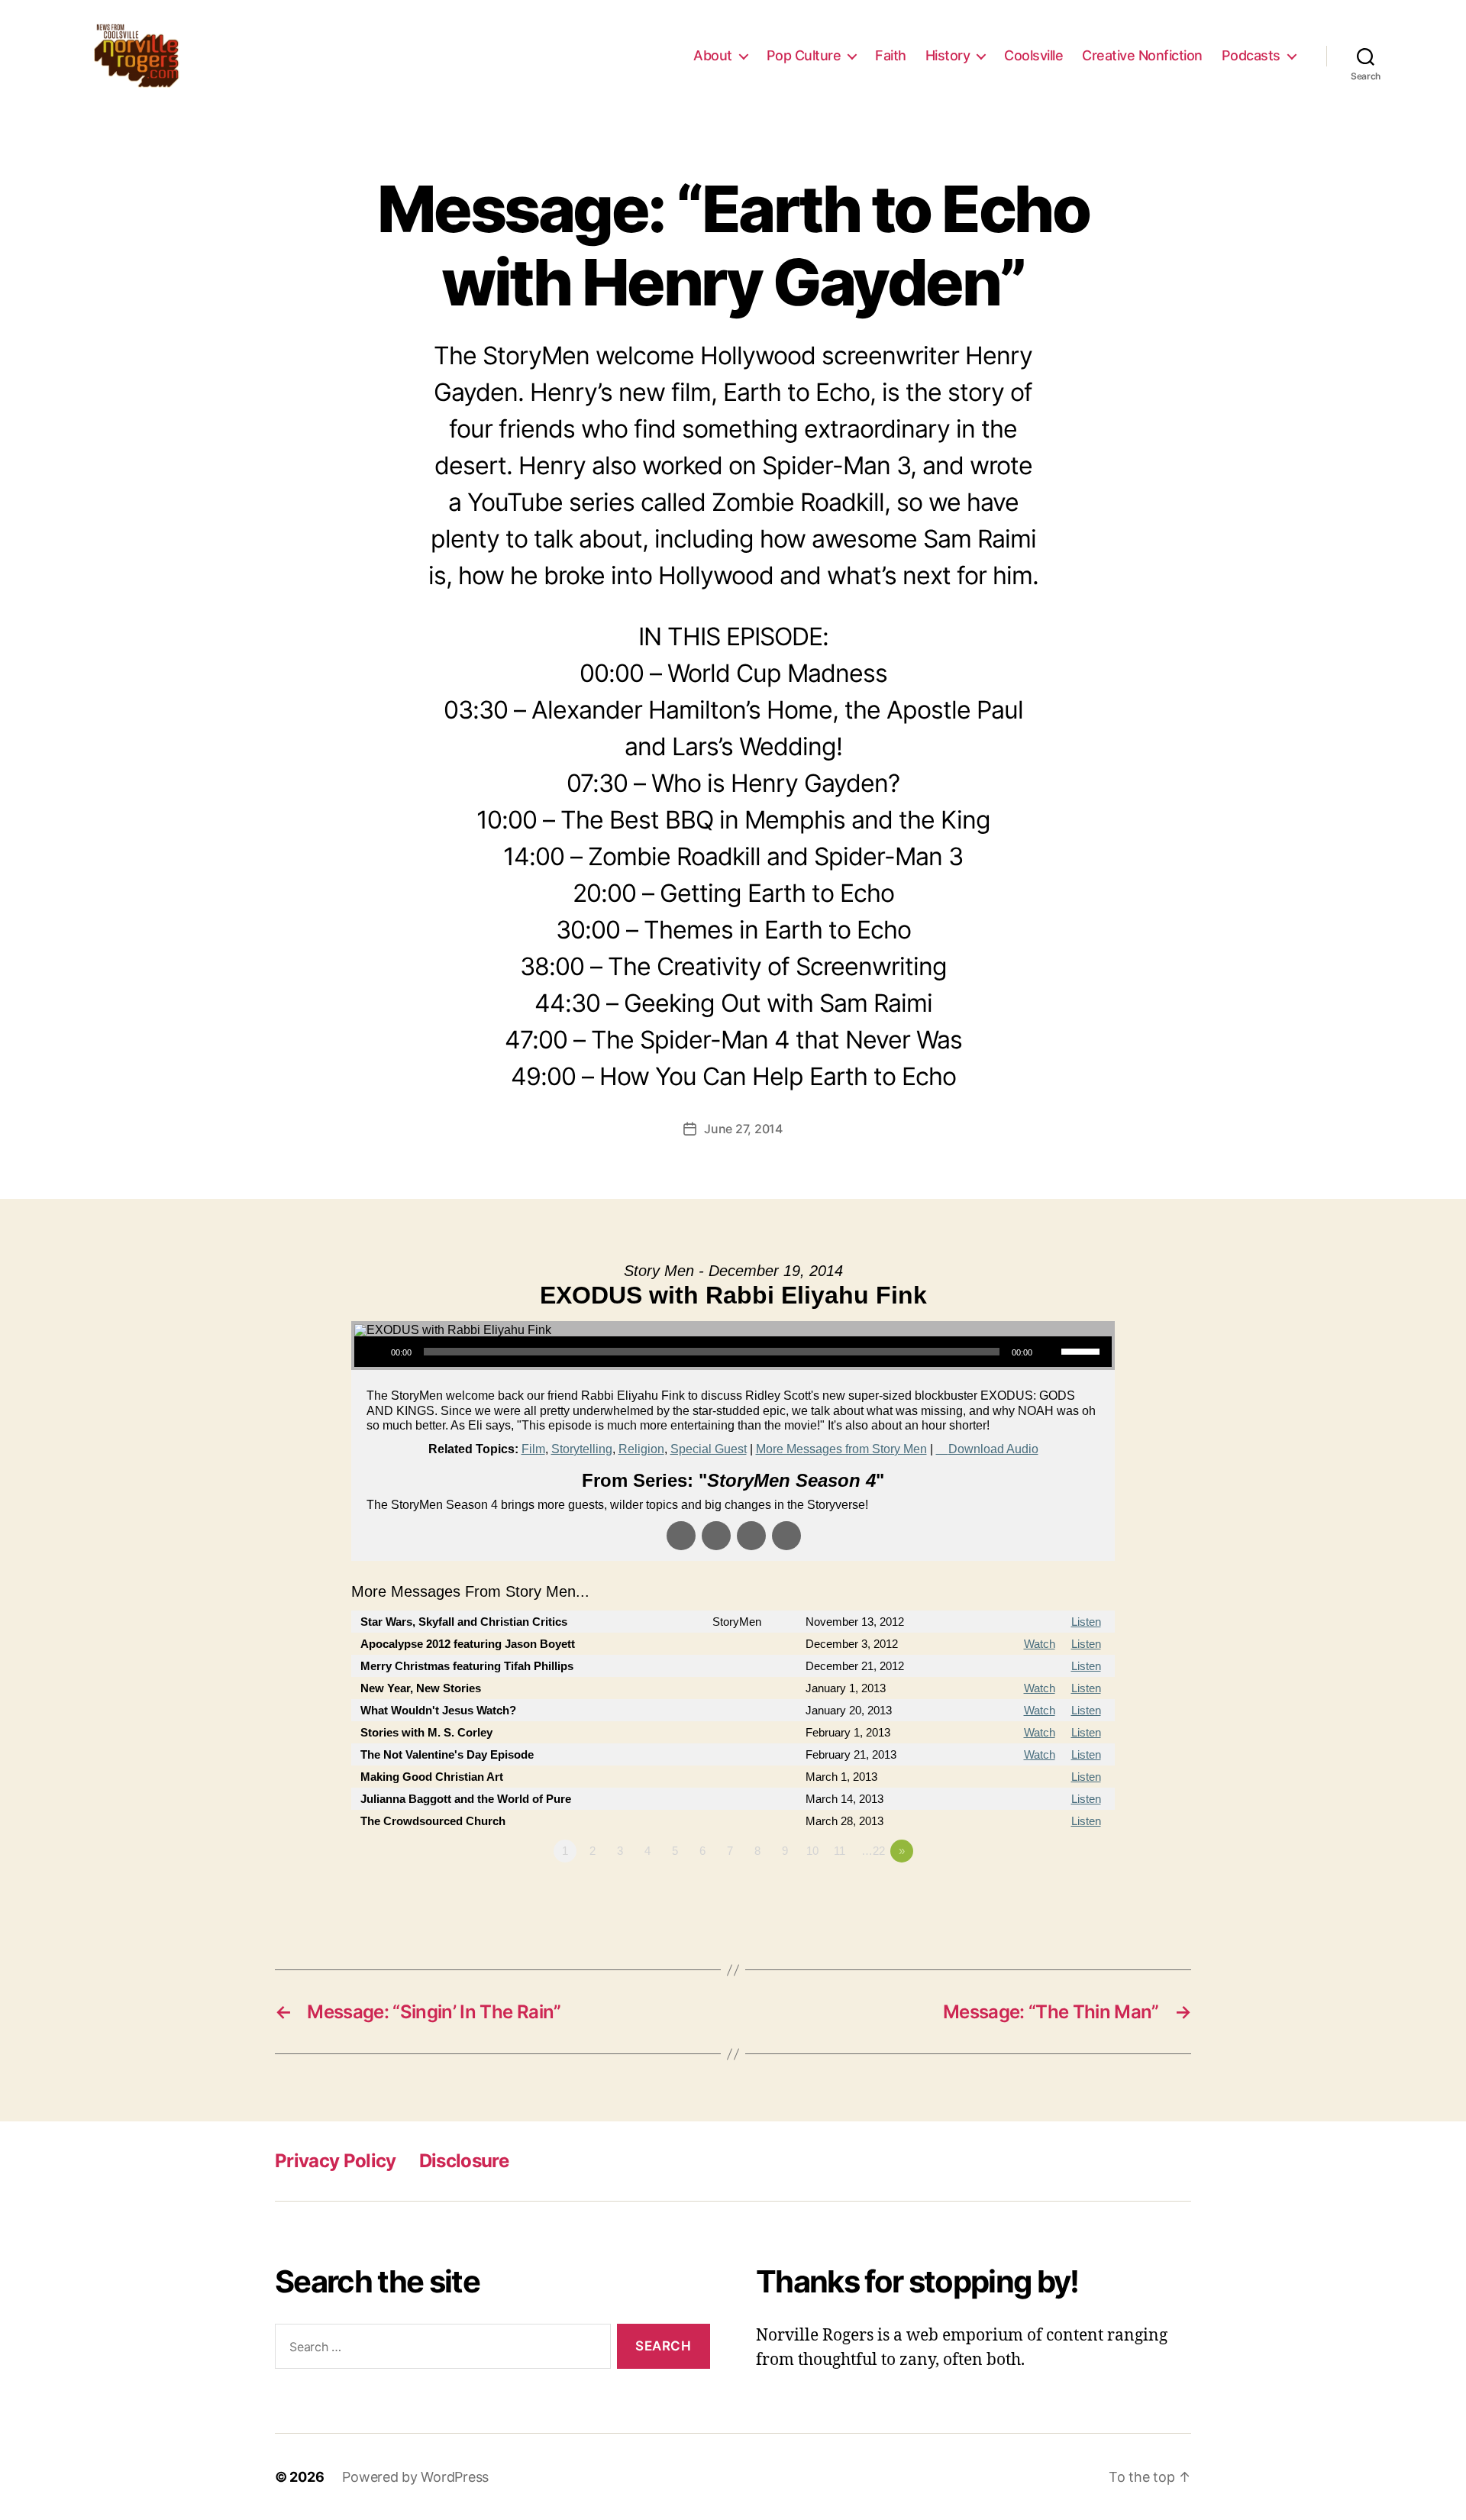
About (713, 55)
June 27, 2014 (743, 1129)
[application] (733, 1352)
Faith (891, 55)
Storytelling (582, 1449)
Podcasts (1251, 55)
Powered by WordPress (415, 2477)
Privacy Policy (336, 2161)
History (948, 55)
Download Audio (993, 1449)
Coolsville (1033, 55)
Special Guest (709, 1449)
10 (812, 1851)
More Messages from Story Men (841, 1449)
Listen (1086, 1622)
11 (840, 1851)
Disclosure (464, 2161)
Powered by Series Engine (1058, 1893)
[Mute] (1049, 1352)
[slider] (1083, 1350)
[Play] (374, 1352)
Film (533, 1449)
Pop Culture (804, 55)
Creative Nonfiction (1142, 55)
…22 (873, 1851)
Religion (641, 1449)
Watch (1040, 1644)
